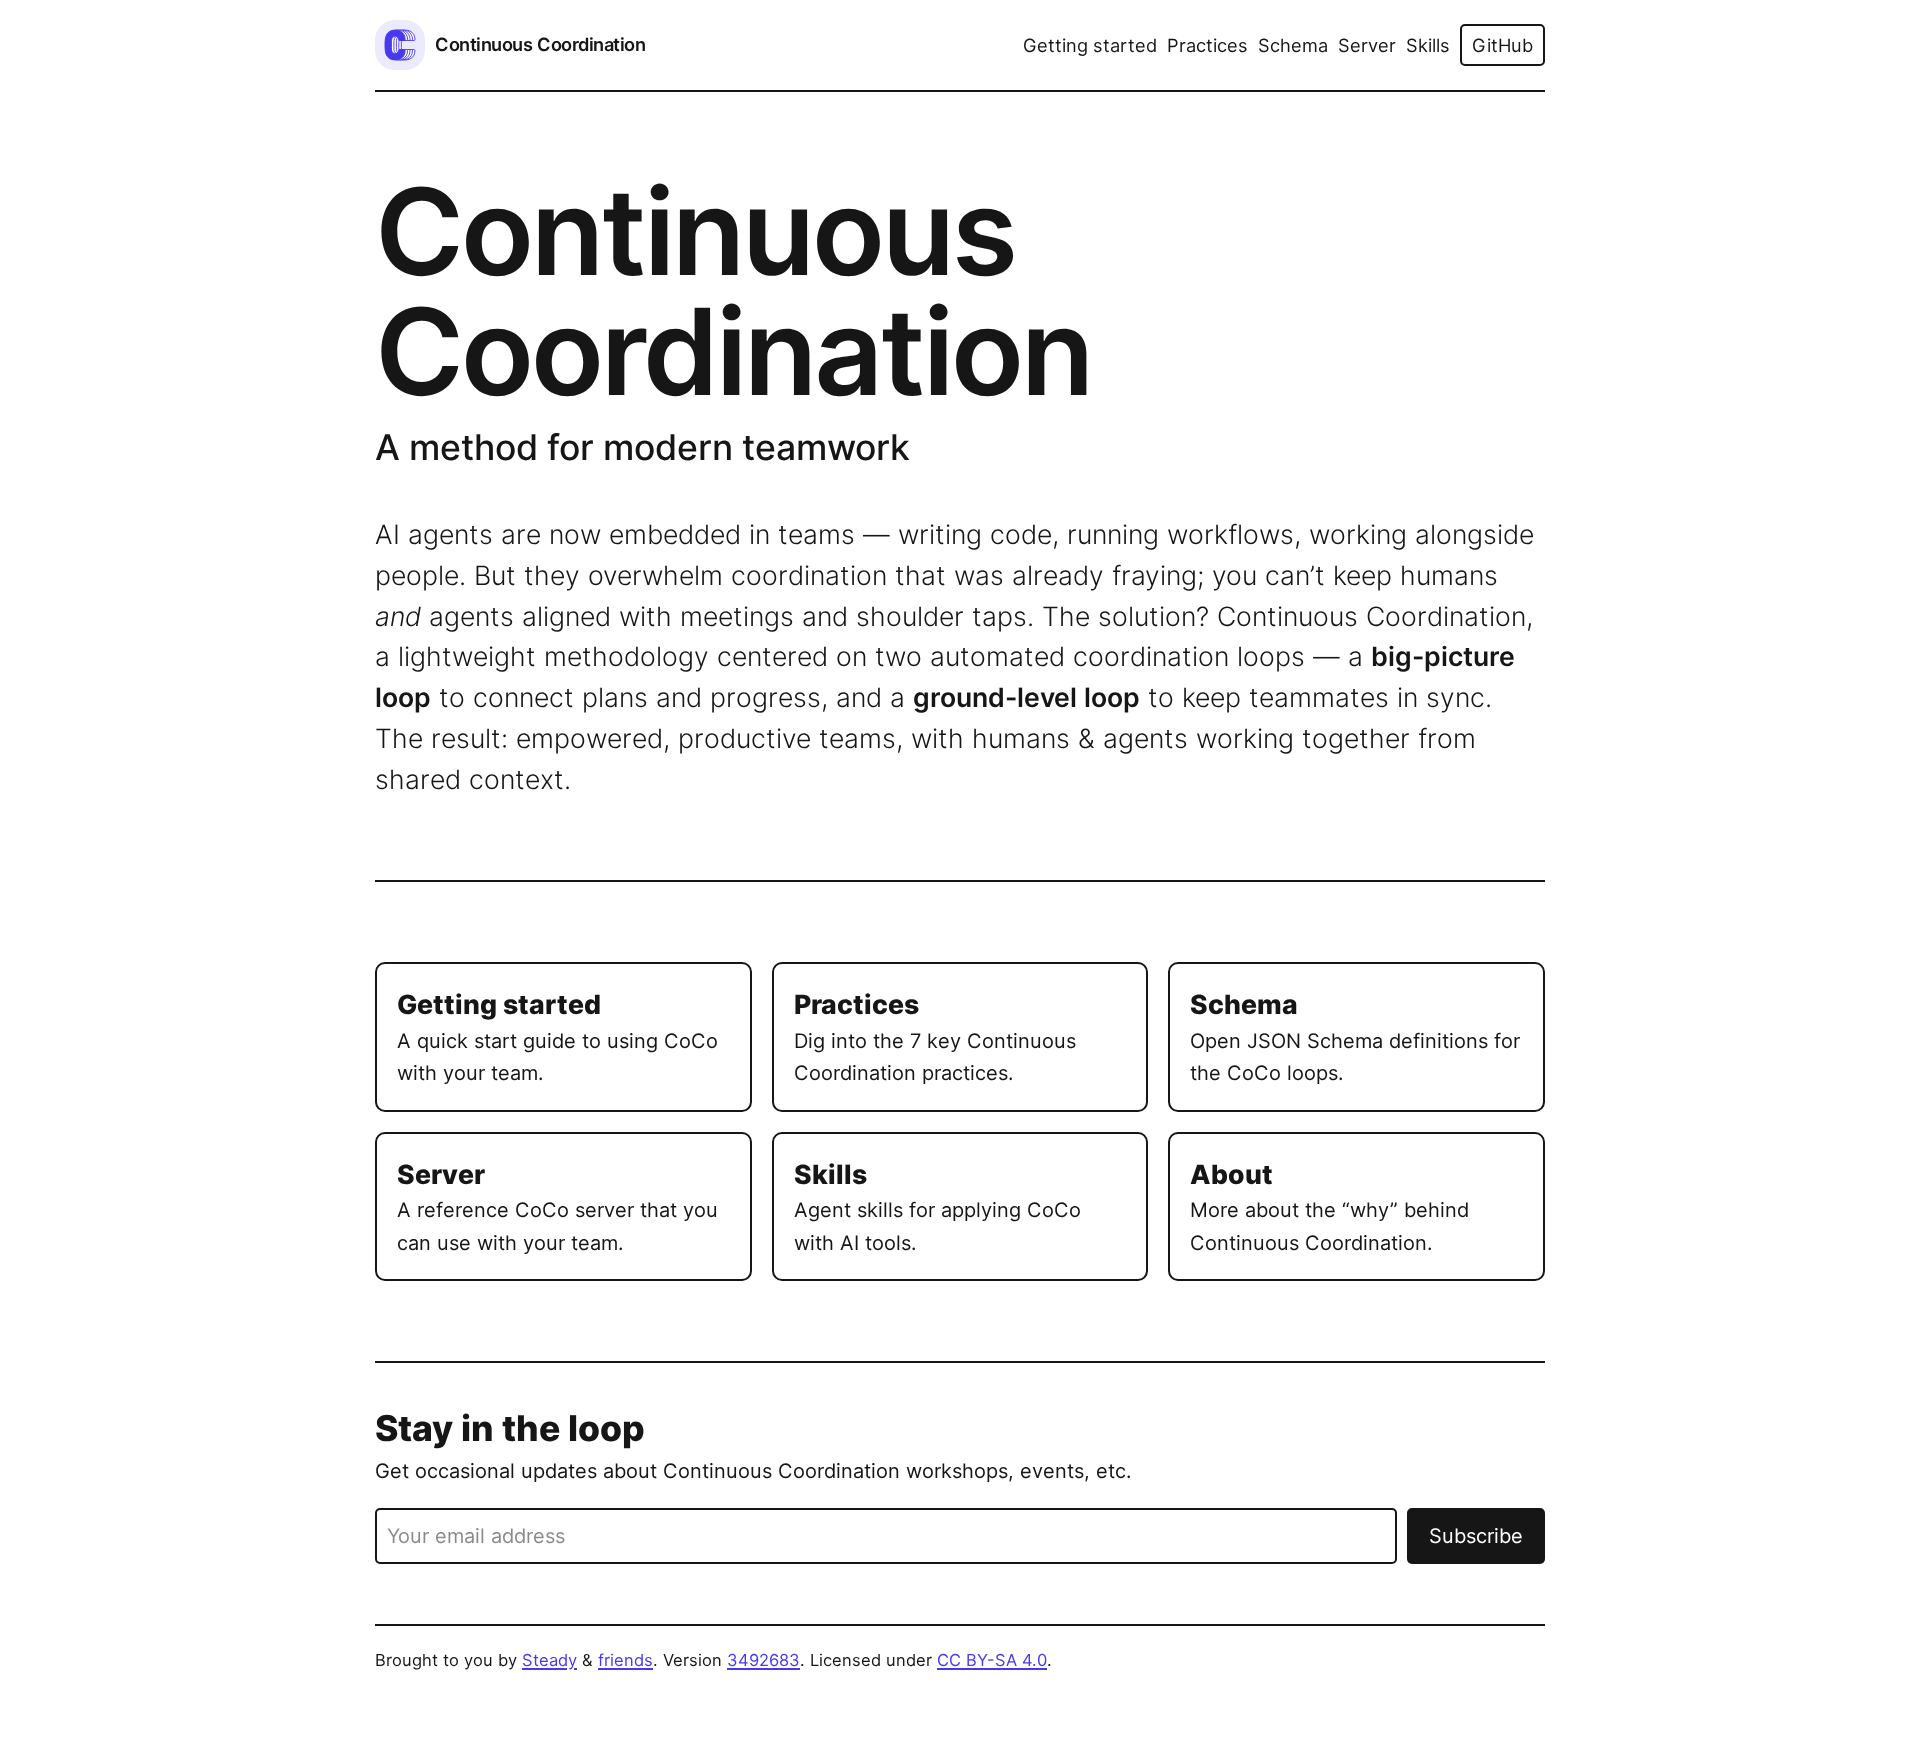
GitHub (1502, 45)
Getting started (1090, 45)
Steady (549, 1660)
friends (625, 1660)
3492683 (763, 1660)
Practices (1207, 45)
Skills (1428, 45)
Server (1367, 45)
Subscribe (1476, 1536)
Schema (1293, 45)
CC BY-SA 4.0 (992, 1660)
